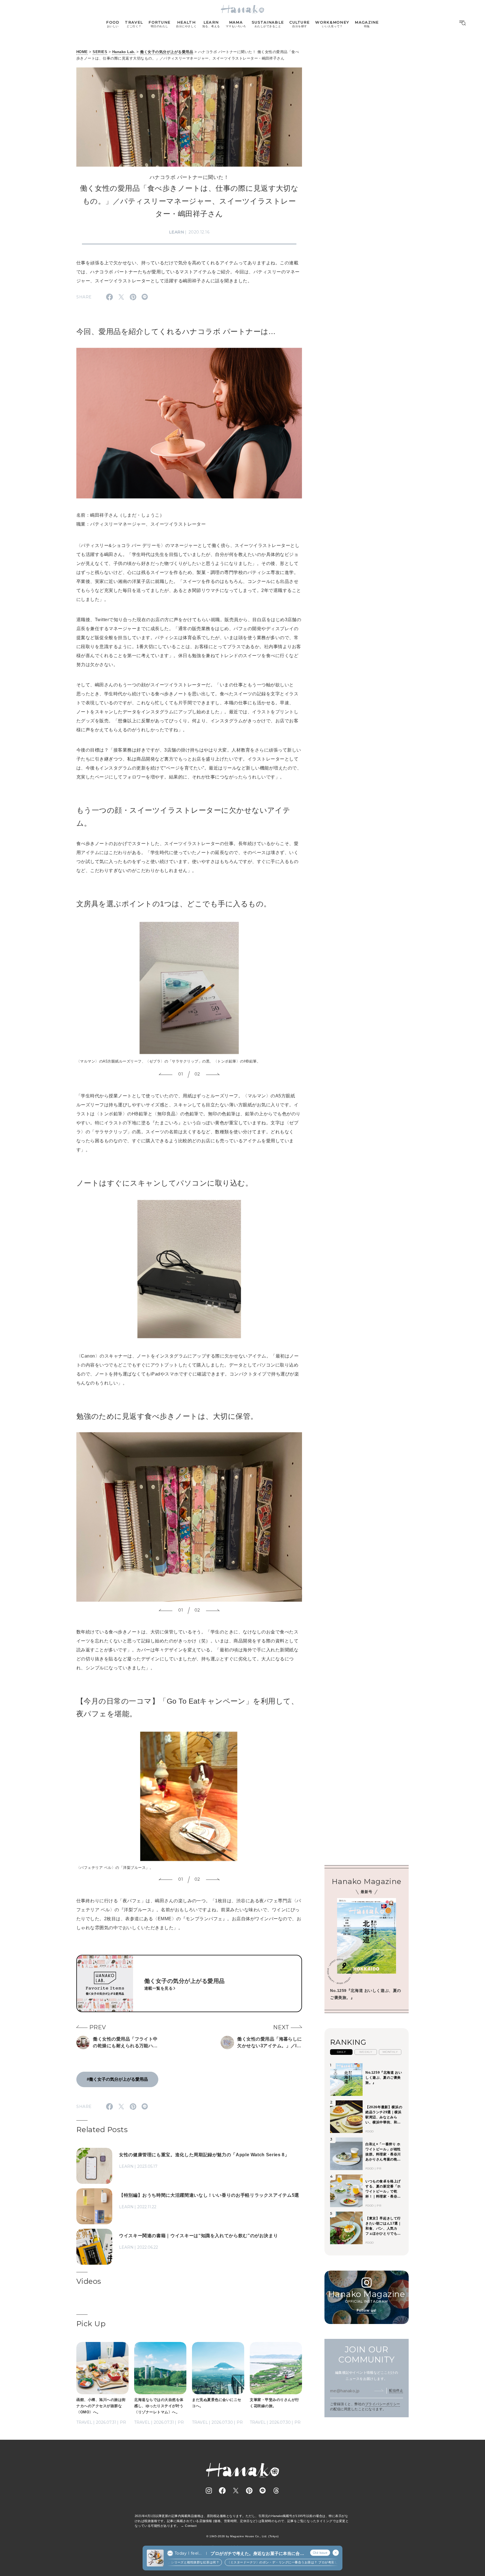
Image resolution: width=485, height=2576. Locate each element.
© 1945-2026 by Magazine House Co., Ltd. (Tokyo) (242, 2536)
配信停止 (396, 2391)
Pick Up (91, 2324)
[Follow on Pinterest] (249, 2491)
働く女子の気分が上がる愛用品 (167, 52)
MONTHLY (390, 2052)
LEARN (177, 232)
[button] (166, 1075)
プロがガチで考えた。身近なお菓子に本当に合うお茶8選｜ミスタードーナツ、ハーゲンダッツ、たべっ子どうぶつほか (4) (257, 2554)
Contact (191, 2526)
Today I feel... (188, 2553)
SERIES (100, 52)
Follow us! (367, 2310)
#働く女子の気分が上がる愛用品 (117, 2079)
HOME (82, 52)
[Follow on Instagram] (209, 2491)
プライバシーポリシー (383, 2404)
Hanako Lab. (124, 52)
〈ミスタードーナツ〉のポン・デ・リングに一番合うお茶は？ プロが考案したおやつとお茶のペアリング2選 (275, 2562)
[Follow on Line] (263, 2491)
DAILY (341, 2052)
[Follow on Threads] (276, 2491)
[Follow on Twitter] (236, 2491)
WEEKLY (366, 2052)
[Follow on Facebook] (222, 2491)
